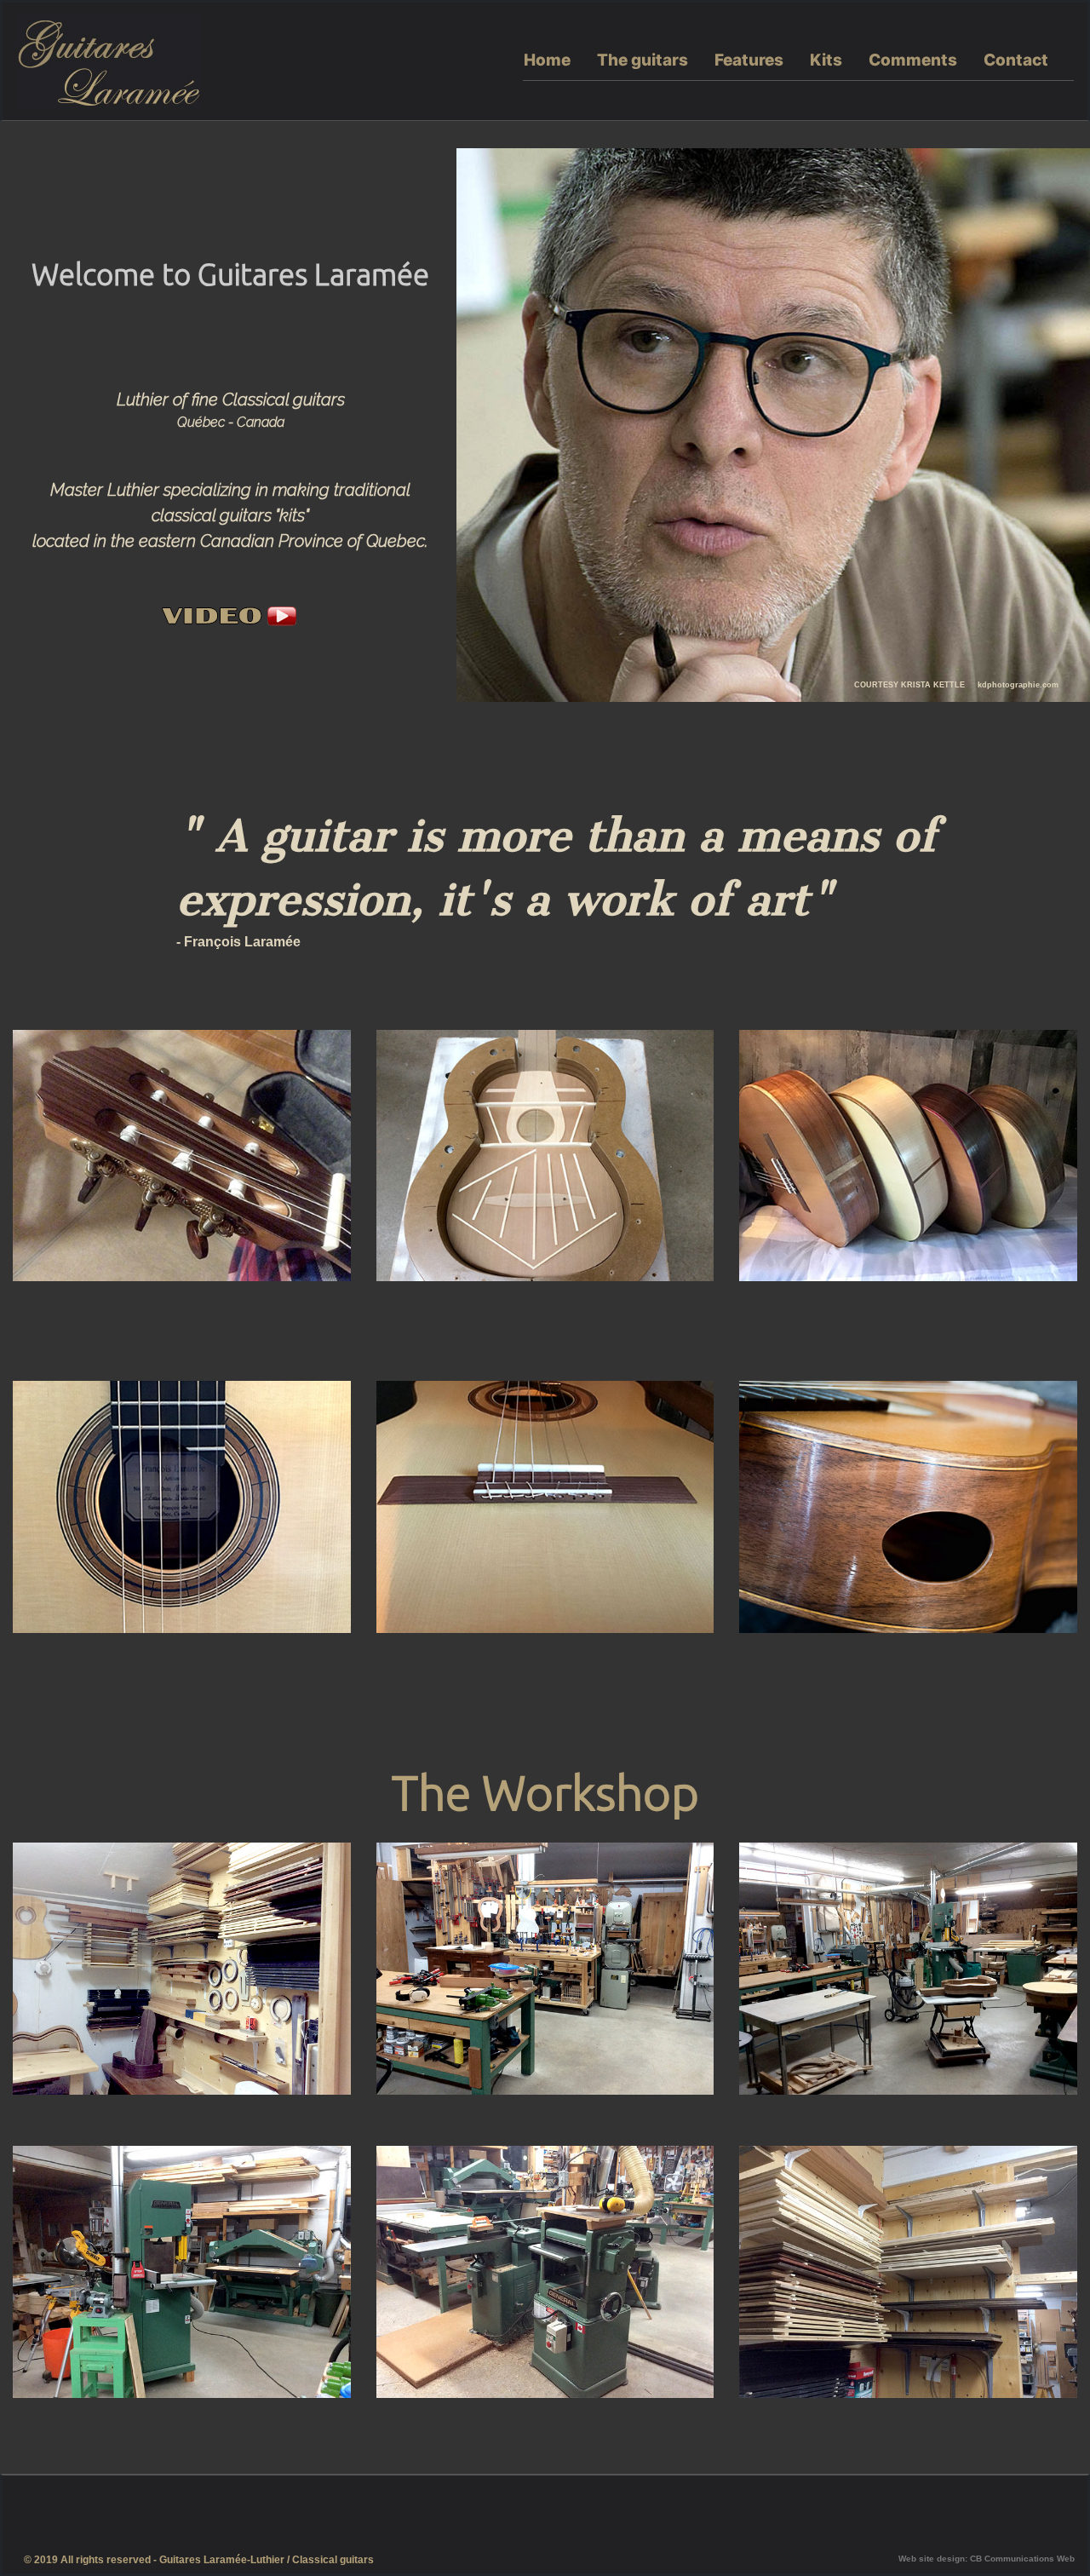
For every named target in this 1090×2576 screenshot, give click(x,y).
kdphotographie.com (1018, 685)
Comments (913, 60)
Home (547, 60)
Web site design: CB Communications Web (987, 2559)
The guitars (643, 60)
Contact (1016, 60)
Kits (826, 60)
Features (749, 60)
